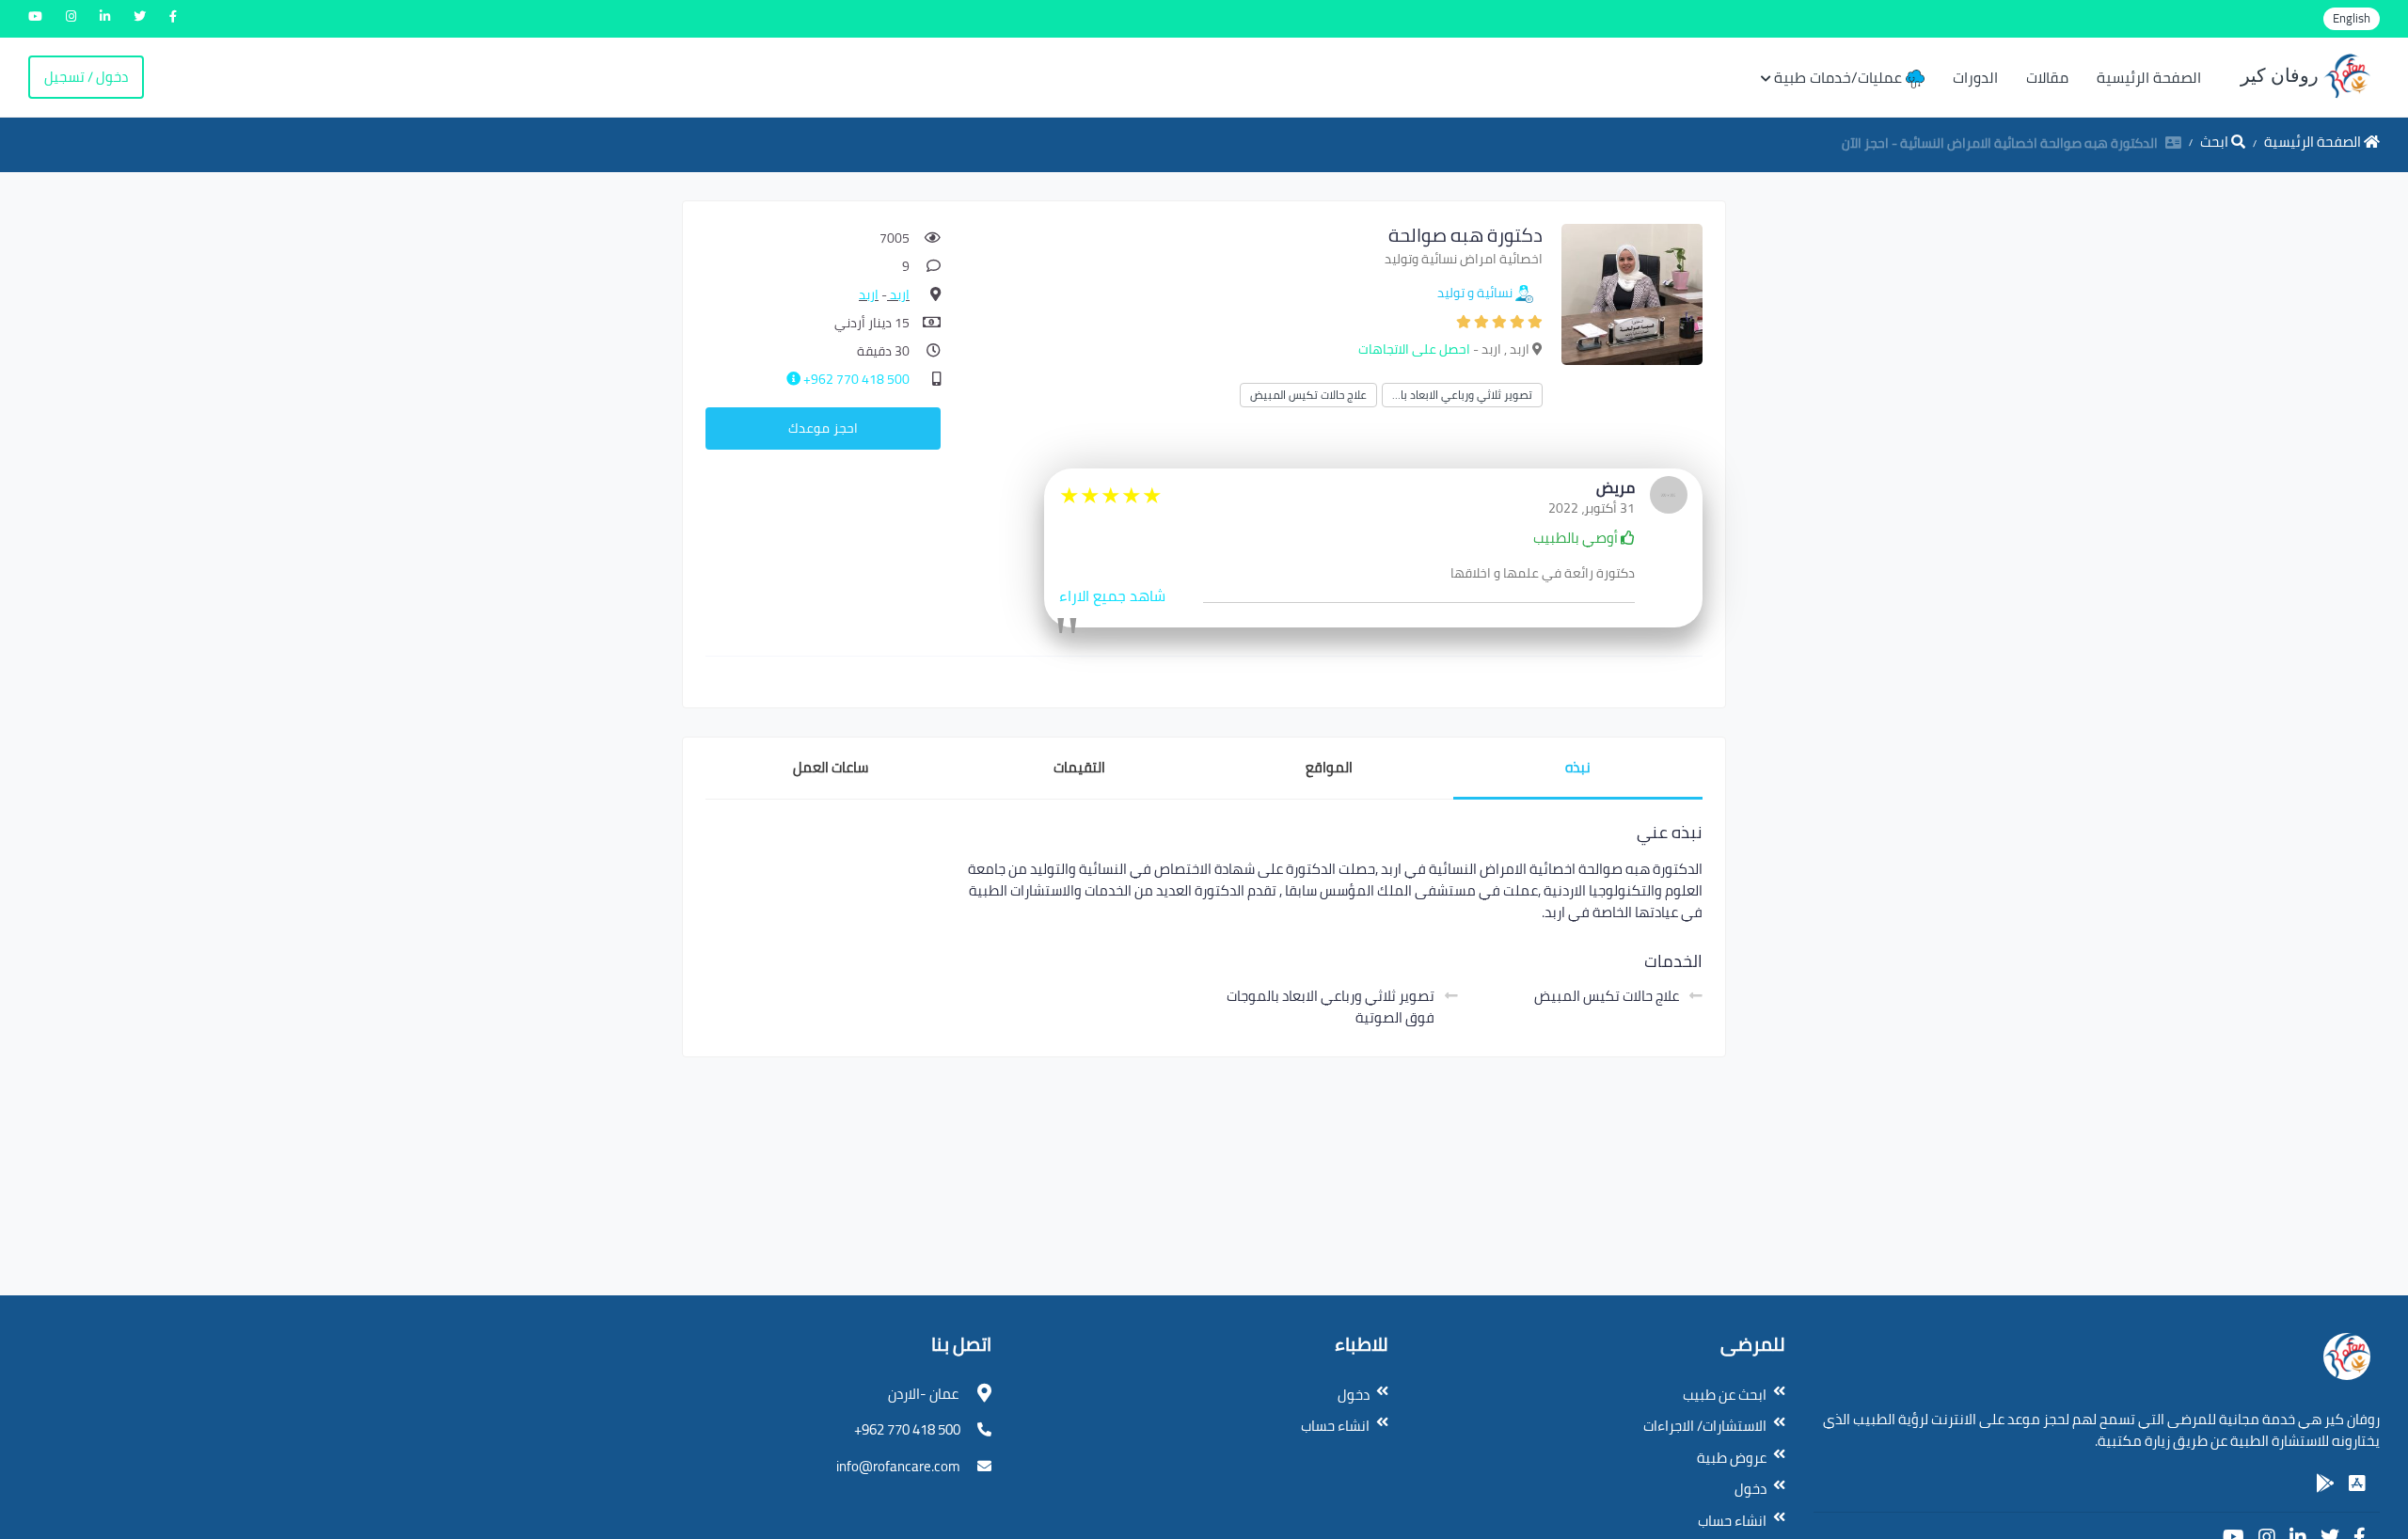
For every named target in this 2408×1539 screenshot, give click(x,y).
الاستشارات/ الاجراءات (1705, 1426)
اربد (898, 294)
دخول (1751, 1489)
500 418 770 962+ (855, 379)
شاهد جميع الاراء (1112, 595)
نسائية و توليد (1475, 293)
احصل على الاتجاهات (1414, 349)
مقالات (2047, 77)
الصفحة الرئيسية (2149, 77)
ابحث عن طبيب (1725, 1395)
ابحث (2216, 142)
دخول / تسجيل (86, 77)
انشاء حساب (1732, 1521)
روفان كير (2282, 75)
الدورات (1975, 77)
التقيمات (1079, 767)
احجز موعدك (823, 428)
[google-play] (2325, 1483)
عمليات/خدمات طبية (1840, 77)
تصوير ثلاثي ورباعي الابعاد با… (1462, 395)
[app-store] (2357, 1483)
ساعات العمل (831, 767)
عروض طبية (1732, 1458)
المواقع (1329, 767)
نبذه (1578, 767)
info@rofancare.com (898, 1466)
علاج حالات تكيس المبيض (1308, 395)
